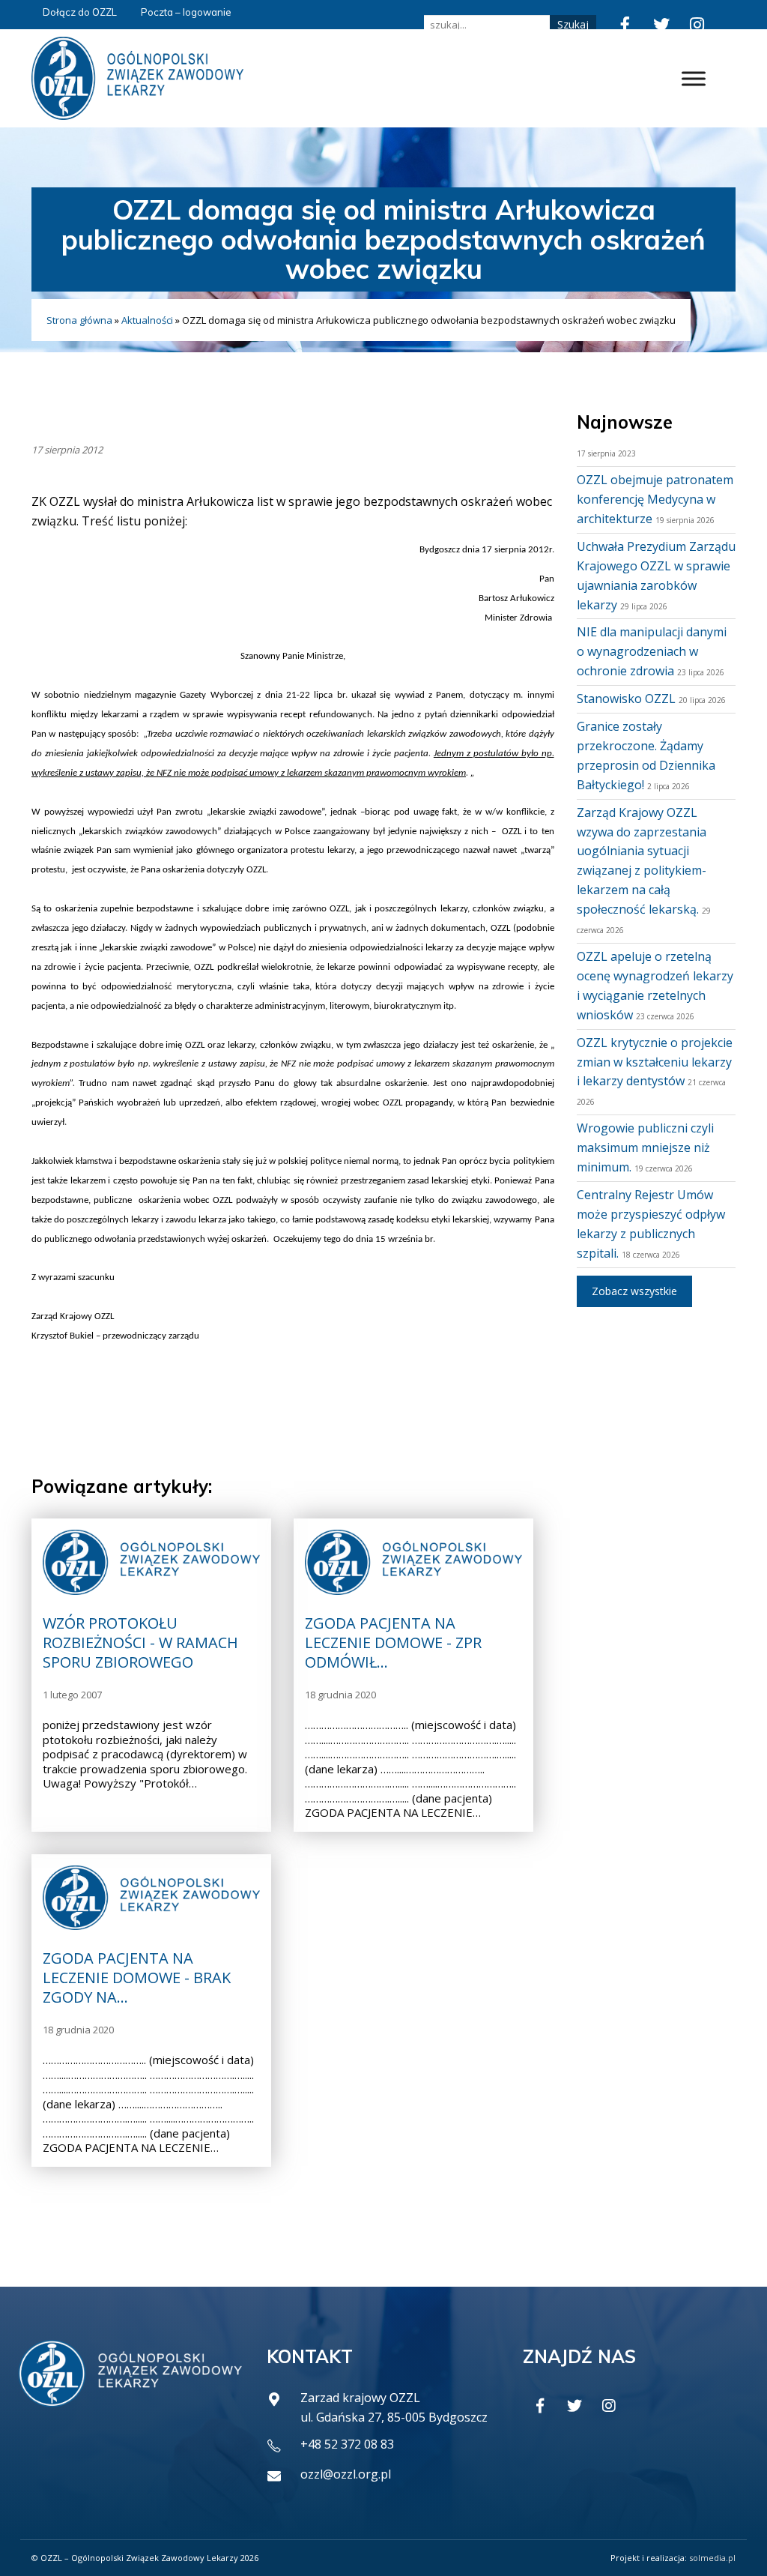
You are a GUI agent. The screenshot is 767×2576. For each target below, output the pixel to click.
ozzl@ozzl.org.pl (346, 2474)
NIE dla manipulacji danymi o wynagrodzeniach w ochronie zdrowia (652, 651)
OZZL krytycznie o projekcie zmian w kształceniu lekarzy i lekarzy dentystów (655, 1062)
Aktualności (147, 320)
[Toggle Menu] (694, 78)
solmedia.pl (712, 2558)
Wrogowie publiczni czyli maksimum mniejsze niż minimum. (645, 1147)
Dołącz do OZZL (80, 12)
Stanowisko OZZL (626, 699)
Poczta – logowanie (186, 12)
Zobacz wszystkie (634, 1291)
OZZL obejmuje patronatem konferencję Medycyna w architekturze (655, 499)
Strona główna (79, 320)
